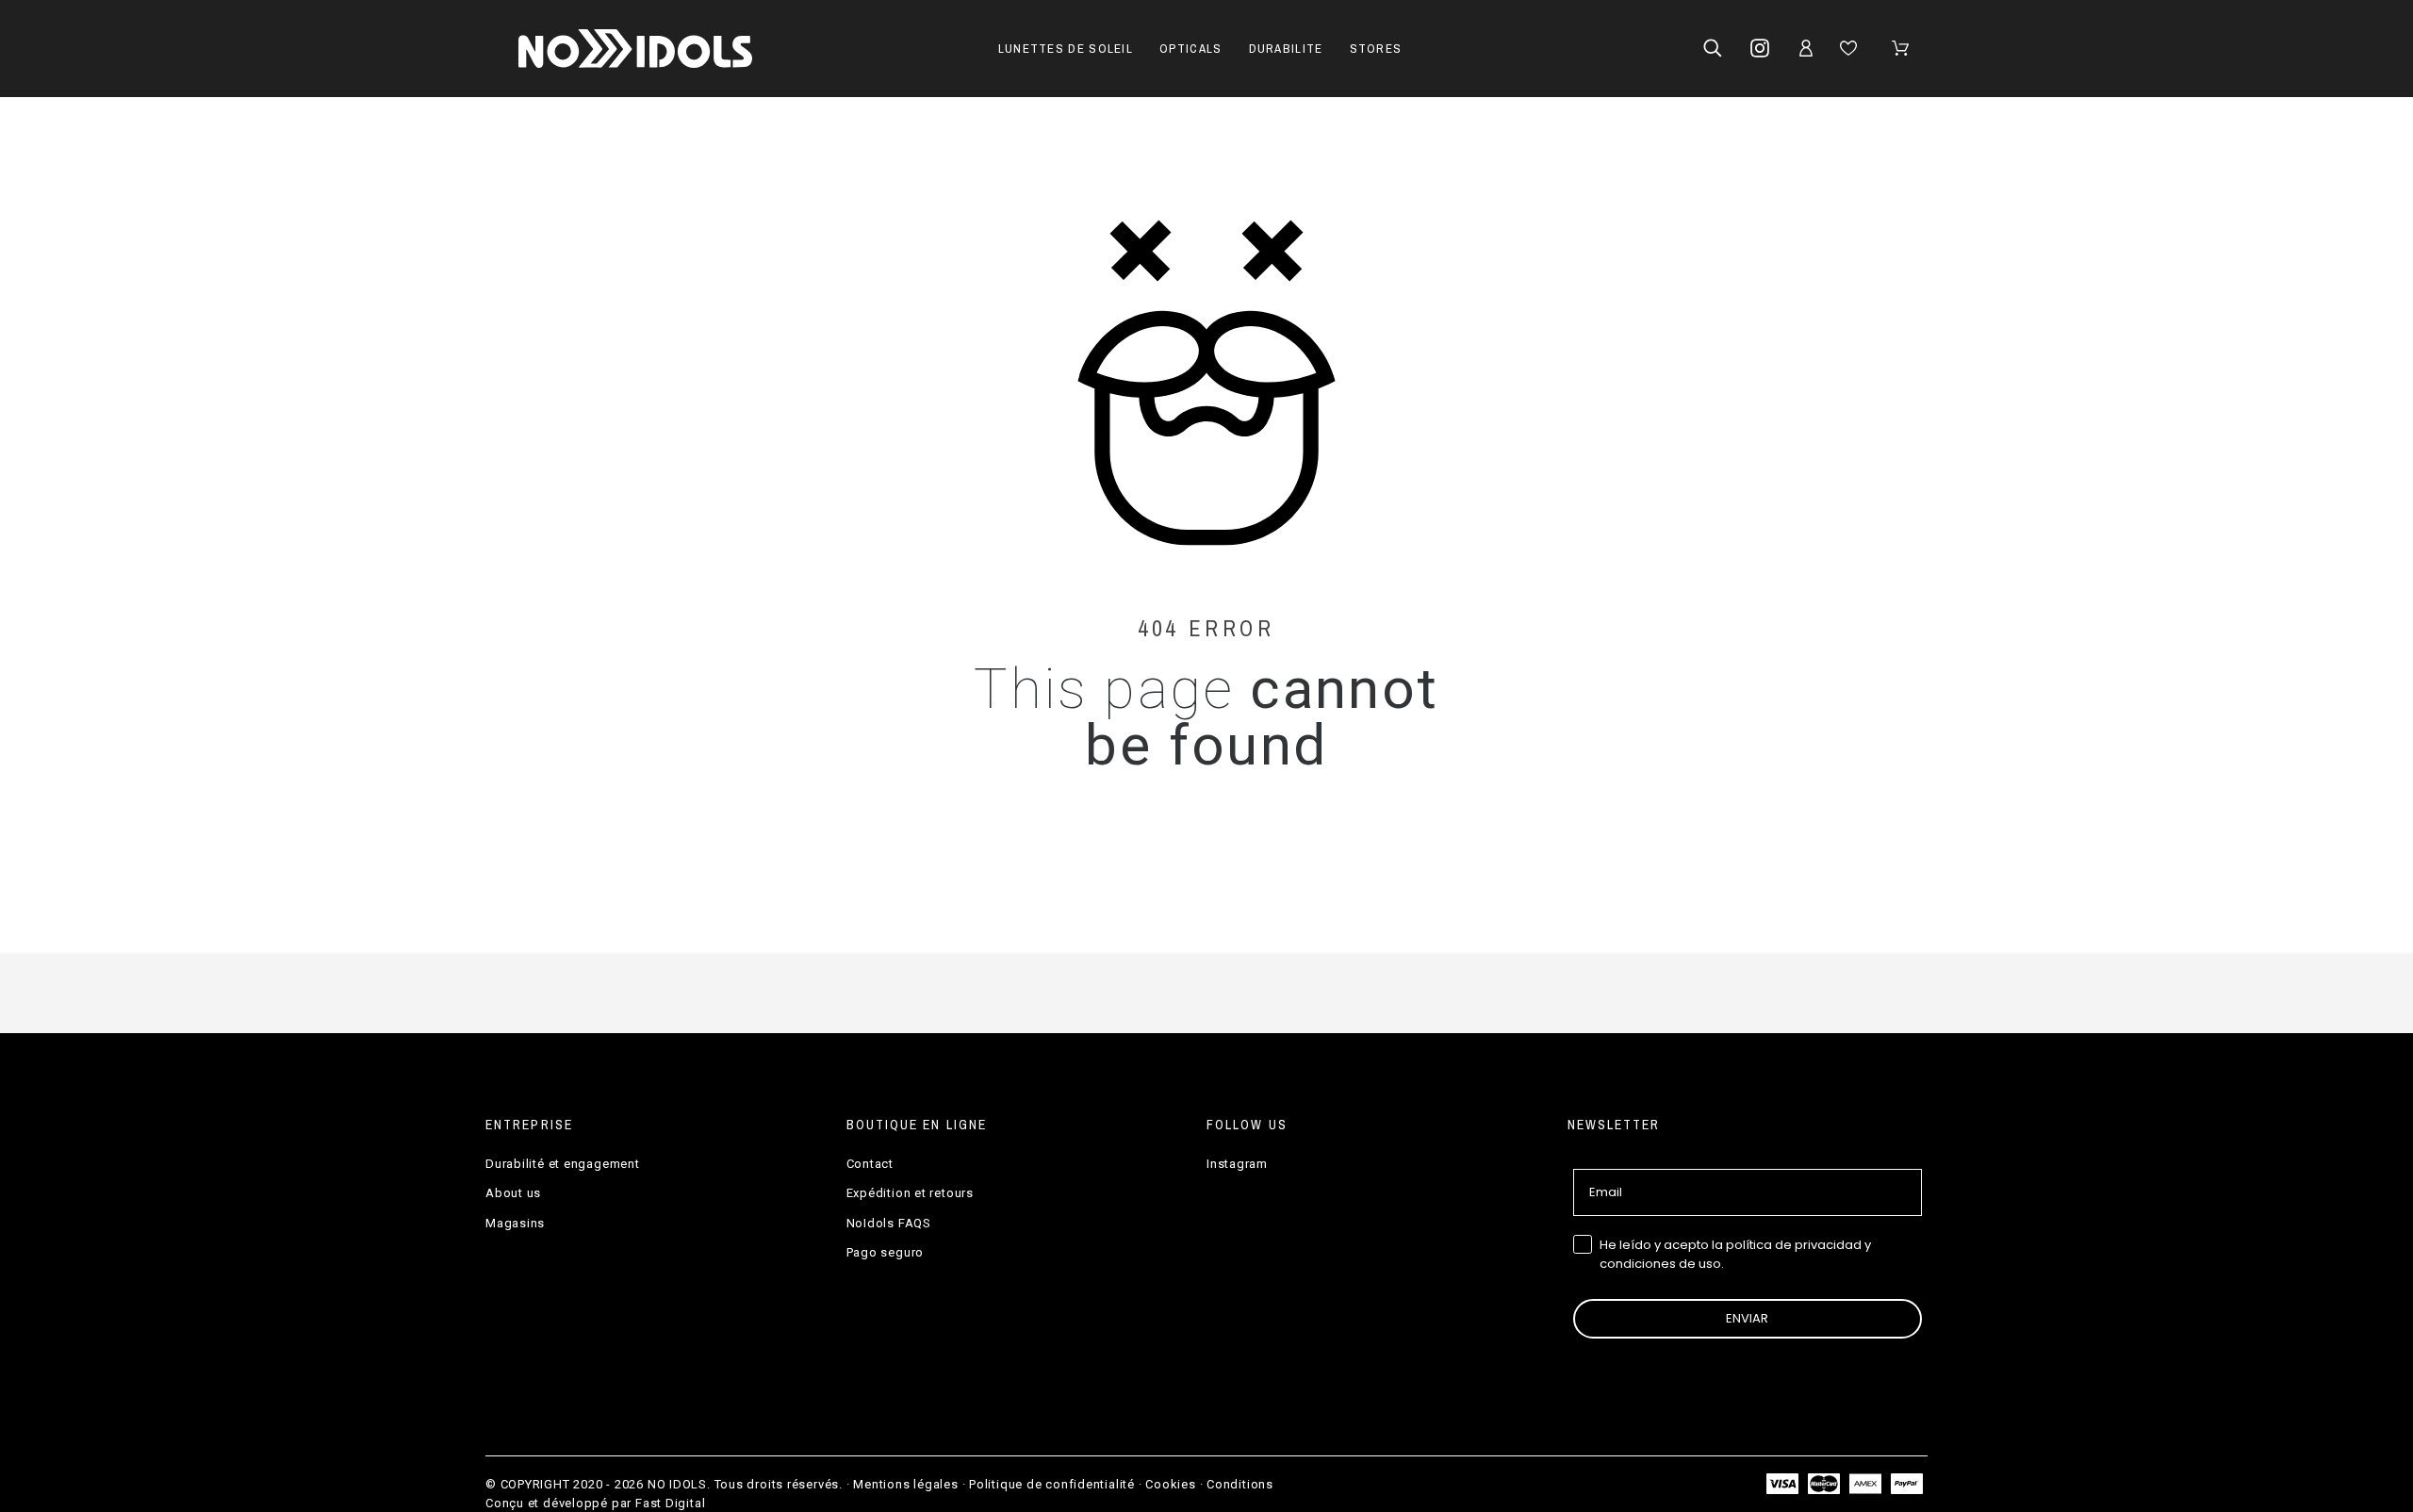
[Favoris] (1852, 48)
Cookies (1170, 1484)
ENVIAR (1747, 1318)
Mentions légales (905, 1484)
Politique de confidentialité (1052, 1484)
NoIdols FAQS (889, 1223)
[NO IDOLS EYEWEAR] (635, 49)
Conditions (1240, 1484)
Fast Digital (670, 1503)
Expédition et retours (910, 1193)
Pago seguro (886, 1252)
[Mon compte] (1809, 48)
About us (513, 1193)
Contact (870, 1164)
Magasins (515, 1223)
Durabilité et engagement (563, 1164)
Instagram (1237, 1164)
